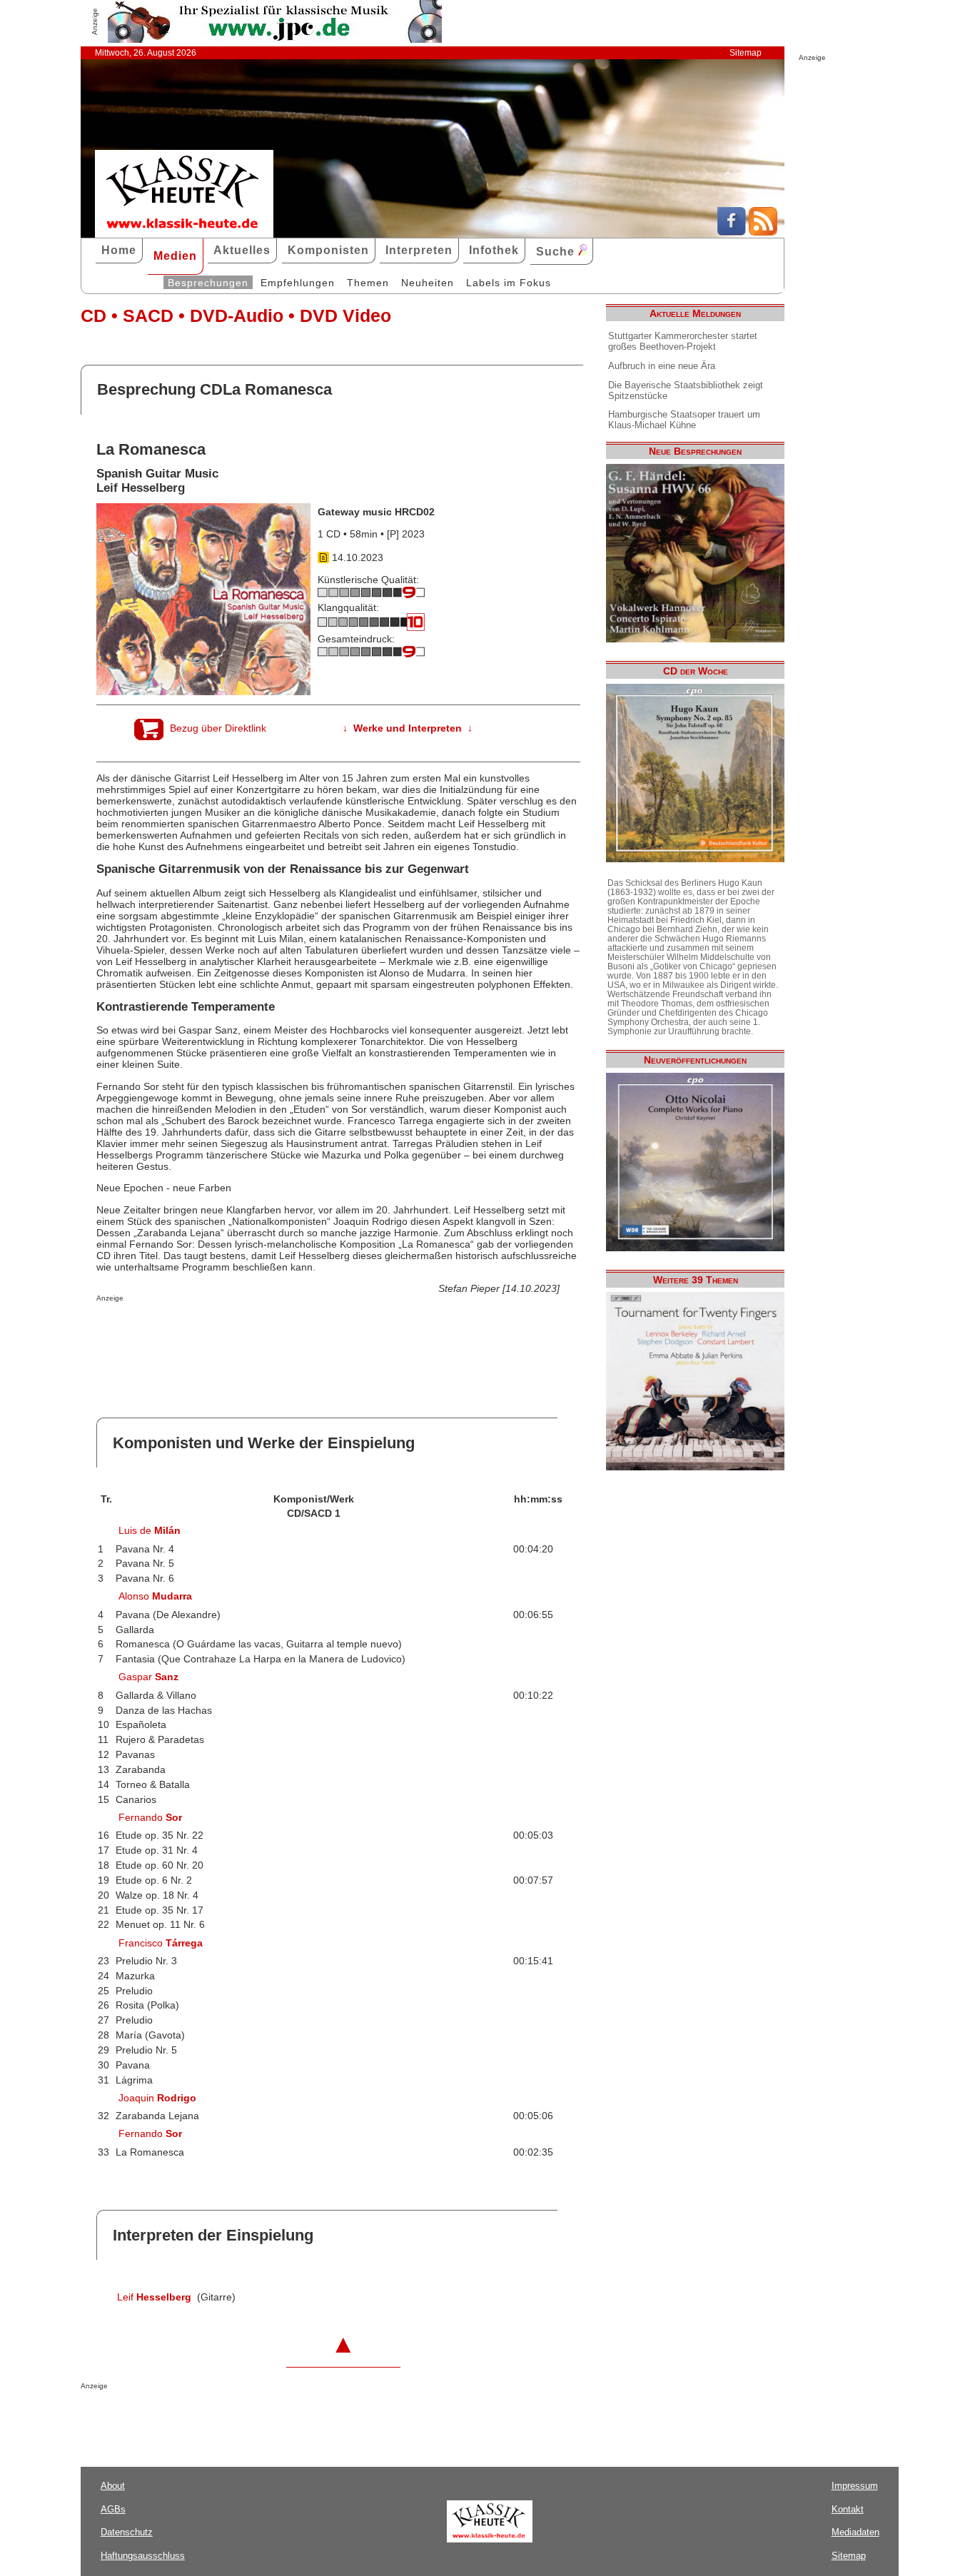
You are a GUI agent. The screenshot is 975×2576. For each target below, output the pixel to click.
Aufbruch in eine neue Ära (662, 366)
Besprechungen (208, 283)
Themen (368, 283)
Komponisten (328, 250)
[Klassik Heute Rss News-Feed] (763, 232)
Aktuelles (242, 250)
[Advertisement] (263, 1330)
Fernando (150, 1817)
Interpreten (419, 250)
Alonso (155, 1596)
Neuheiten (428, 283)
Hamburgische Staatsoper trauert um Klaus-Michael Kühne (684, 420)
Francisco (161, 1943)
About (113, 2486)
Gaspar (148, 1677)
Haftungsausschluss (143, 2556)
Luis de (150, 1530)
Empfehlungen (298, 283)
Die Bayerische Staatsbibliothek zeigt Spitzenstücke (686, 390)
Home (119, 250)
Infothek (494, 250)
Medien (175, 256)
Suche (557, 252)
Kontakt (848, 2509)
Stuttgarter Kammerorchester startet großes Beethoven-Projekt (683, 341)
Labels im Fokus (509, 283)
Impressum (855, 2486)
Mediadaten (855, 2532)
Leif (154, 2297)
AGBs (113, 2509)
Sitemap (746, 53)
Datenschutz (127, 2532)
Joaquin (157, 2098)
